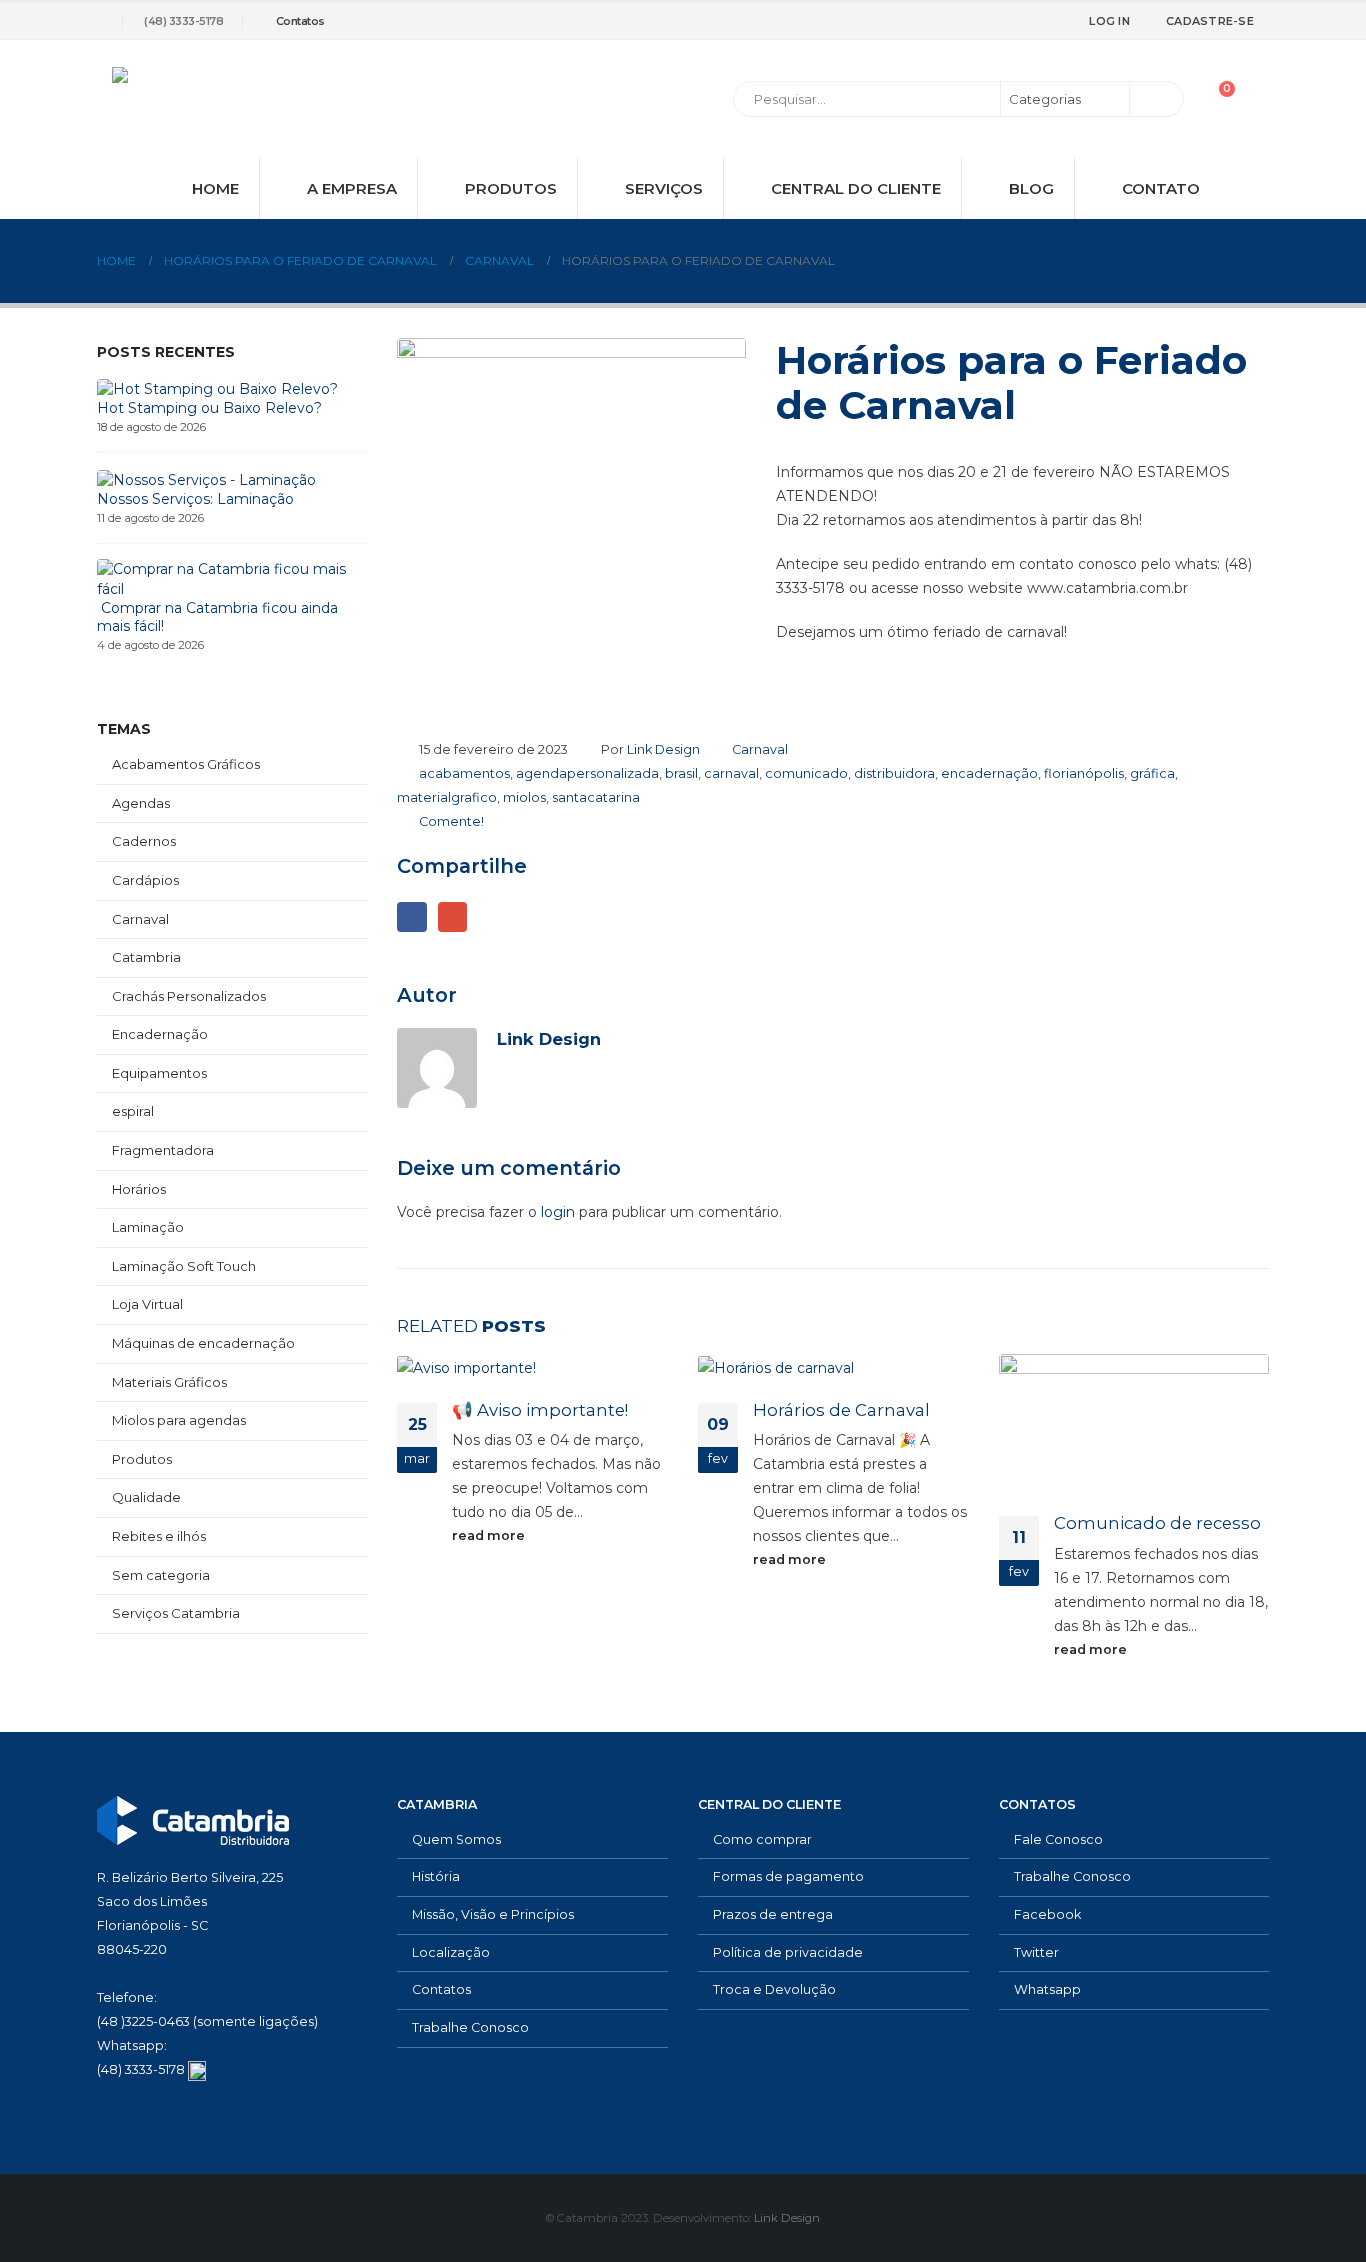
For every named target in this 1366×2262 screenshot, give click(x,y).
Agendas (141, 803)
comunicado (806, 773)
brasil (681, 773)
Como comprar (762, 1839)
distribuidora (894, 773)
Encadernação (160, 1034)
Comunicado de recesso (1157, 1523)
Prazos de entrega (773, 1914)
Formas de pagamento (788, 1876)
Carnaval (760, 749)
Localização (451, 1952)
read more (490, 1535)
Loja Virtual (147, 1304)
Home (215, 188)
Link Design (663, 749)
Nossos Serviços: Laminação (195, 499)
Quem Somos (456, 1839)
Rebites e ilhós (159, 1536)
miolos (524, 797)
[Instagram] (1029, 21)
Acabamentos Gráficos (186, 764)
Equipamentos (159, 1073)
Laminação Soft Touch (184, 1266)
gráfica (1152, 773)
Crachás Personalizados (189, 996)
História (436, 1876)
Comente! (451, 821)
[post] (217, 388)
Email (452, 916)
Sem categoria (161, 1575)
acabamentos (464, 773)
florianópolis (1084, 773)
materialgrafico (447, 797)
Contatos (300, 21)
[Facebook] (963, 21)
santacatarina (596, 797)
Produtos (511, 188)
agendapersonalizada (587, 773)
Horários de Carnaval (841, 1410)
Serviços (664, 188)
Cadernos (144, 841)
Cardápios (145, 880)
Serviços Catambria (176, 1613)
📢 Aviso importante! (540, 1410)
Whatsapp (1047, 1989)
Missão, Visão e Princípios (493, 1914)
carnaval (731, 773)
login (558, 1212)
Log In (1109, 21)
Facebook (411, 916)
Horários (139, 1189)
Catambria (146, 957)
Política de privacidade (788, 1952)
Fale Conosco (1058, 1839)
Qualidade (146, 1497)
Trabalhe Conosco (470, 2027)
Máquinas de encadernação (203, 1343)
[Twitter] (996, 21)
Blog (1031, 188)
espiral (133, 1111)
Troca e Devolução (774, 1989)
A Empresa (352, 188)
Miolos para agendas (179, 1420)
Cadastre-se (1210, 21)
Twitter (1036, 1952)
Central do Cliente (856, 188)
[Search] (1155, 99)
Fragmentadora (163, 1150)
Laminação (148, 1227)
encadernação (989, 773)
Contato (1161, 188)
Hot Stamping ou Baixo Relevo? (209, 408)
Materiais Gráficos (169, 1382)
